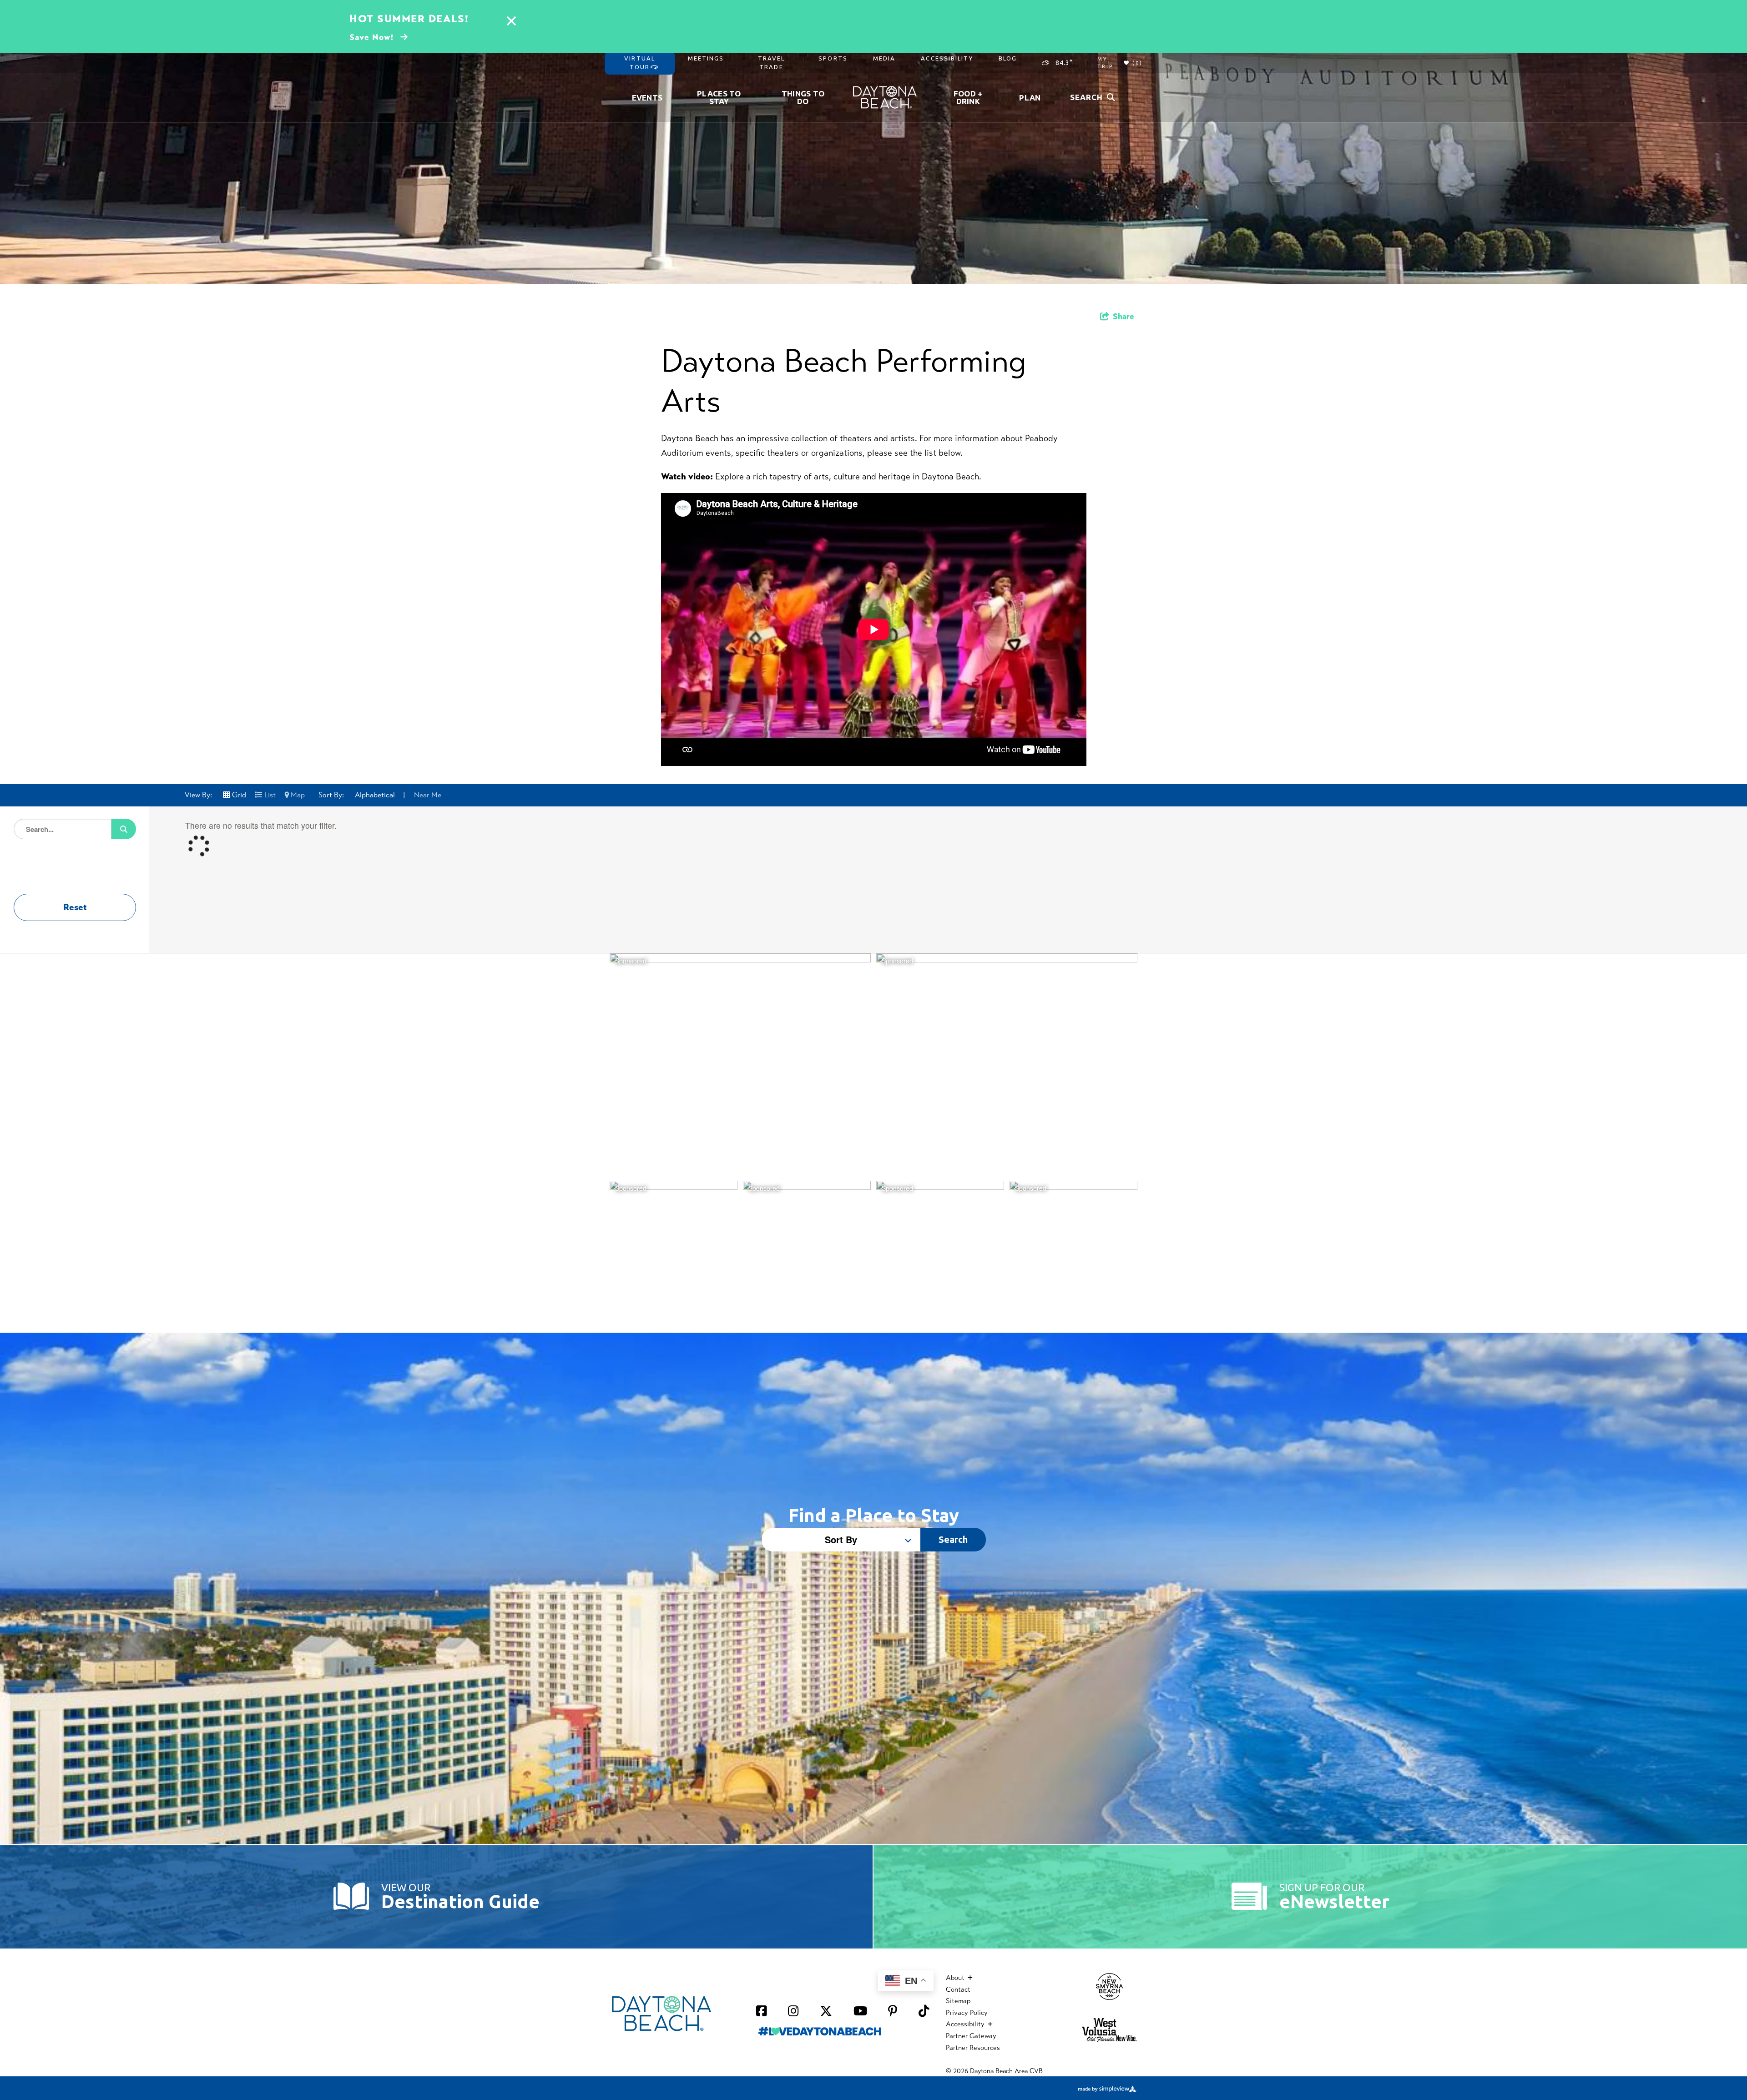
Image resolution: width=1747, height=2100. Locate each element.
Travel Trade (772, 63)
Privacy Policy (967, 2013)
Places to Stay (719, 97)
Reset (75, 907)
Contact (958, 1989)
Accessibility (947, 58)
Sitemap (958, 2001)
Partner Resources (973, 2048)
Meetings (706, 58)
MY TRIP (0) (1120, 63)
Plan (1030, 98)
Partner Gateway (971, 2036)
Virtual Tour (640, 63)
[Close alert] (511, 22)
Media (884, 58)
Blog (1008, 58)
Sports (833, 58)
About (956, 1978)
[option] (873, 142)
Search (953, 1539)
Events (647, 98)
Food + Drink (968, 97)
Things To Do (803, 97)
